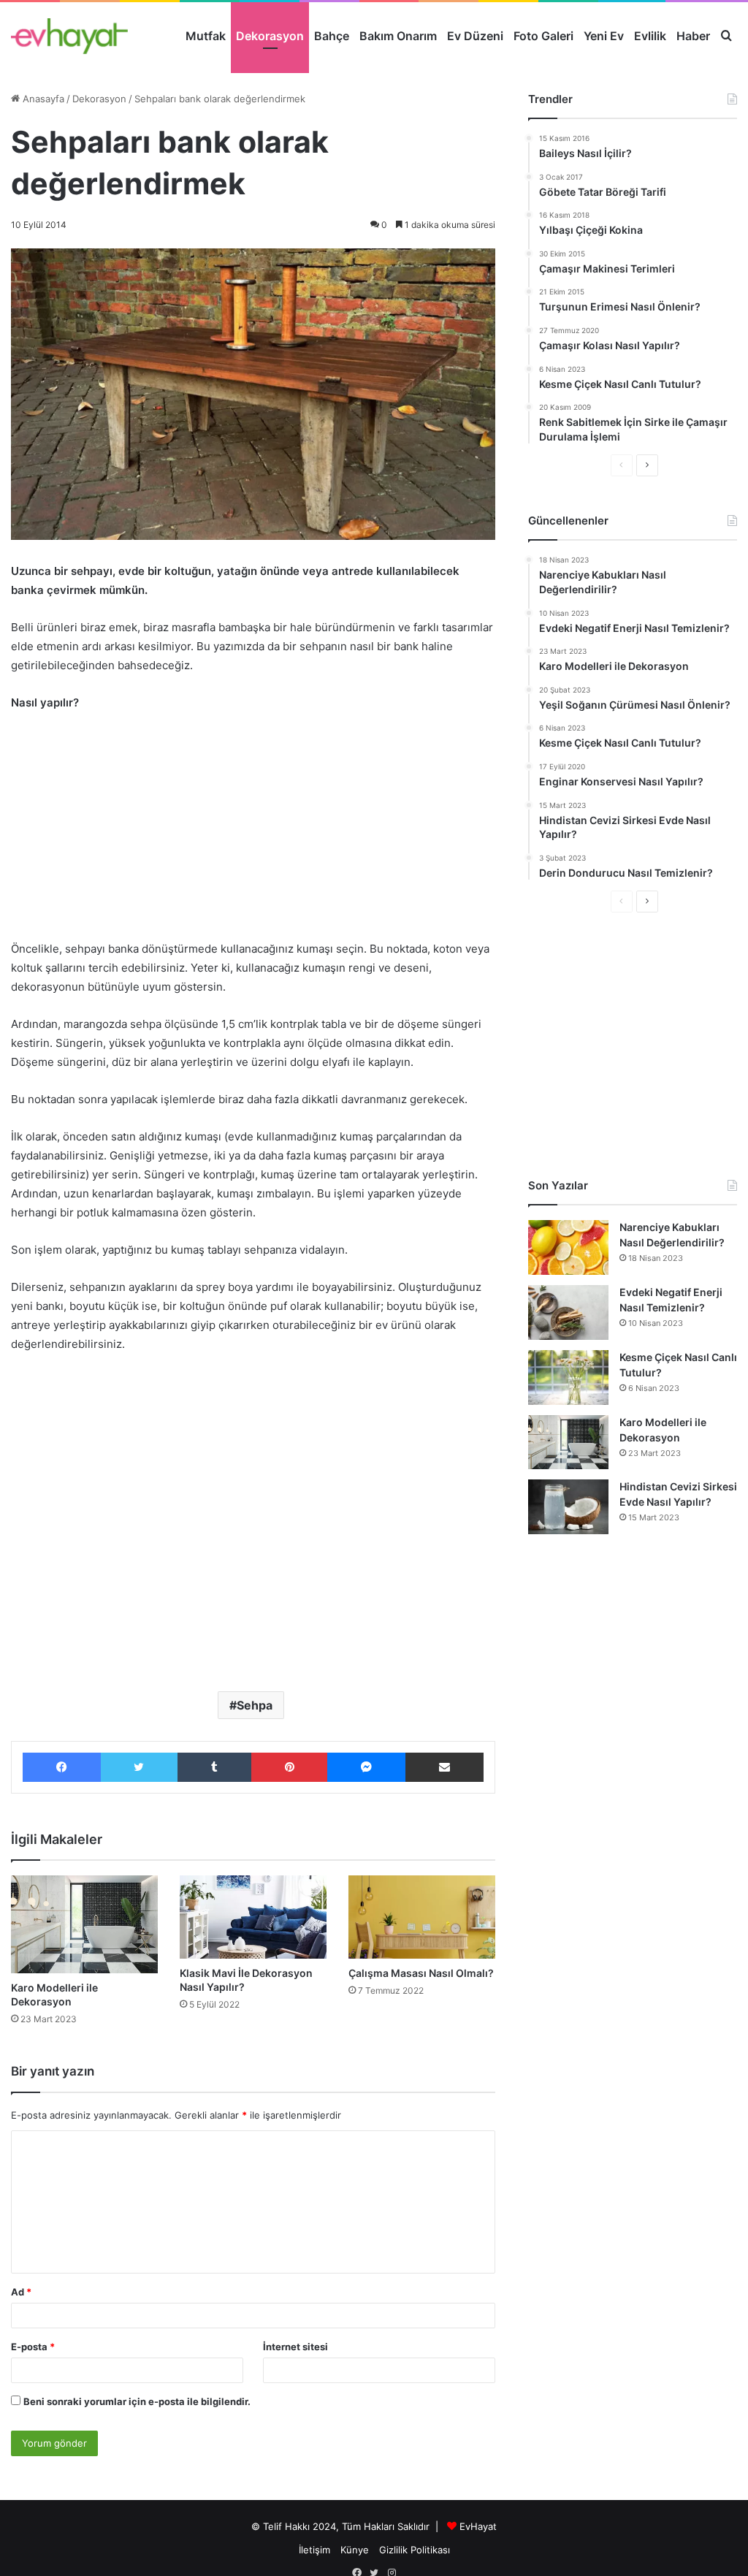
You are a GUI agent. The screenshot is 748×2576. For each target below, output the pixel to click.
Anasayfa (42, 99)
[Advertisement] (253, 833)
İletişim (314, 2550)
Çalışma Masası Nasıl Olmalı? (421, 1973)
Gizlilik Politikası (415, 2550)
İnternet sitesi (295, 2347)
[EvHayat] (69, 36)
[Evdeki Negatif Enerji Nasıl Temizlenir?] (568, 1312)
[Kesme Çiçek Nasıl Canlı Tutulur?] (568, 1377)
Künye (355, 2550)
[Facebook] (62, 1767)
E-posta (33, 2347)
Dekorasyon (270, 36)
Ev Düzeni (475, 36)
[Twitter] (140, 1767)
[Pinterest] (290, 1767)
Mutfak (206, 36)
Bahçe (332, 36)
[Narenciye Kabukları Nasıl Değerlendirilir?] (568, 1247)
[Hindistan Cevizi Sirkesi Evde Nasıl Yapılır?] (568, 1507)
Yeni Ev (604, 36)
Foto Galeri (543, 36)
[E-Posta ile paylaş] (444, 1767)
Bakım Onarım (398, 36)
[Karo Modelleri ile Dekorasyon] (84, 1924)
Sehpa (255, 1705)
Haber (693, 36)
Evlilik (650, 36)
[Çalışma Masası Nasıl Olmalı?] (422, 1917)
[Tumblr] (214, 1767)
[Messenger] (366, 1767)
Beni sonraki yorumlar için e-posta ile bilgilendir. (137, 2401)
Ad (21, 2292)
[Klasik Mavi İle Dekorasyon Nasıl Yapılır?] (253, 1917)
